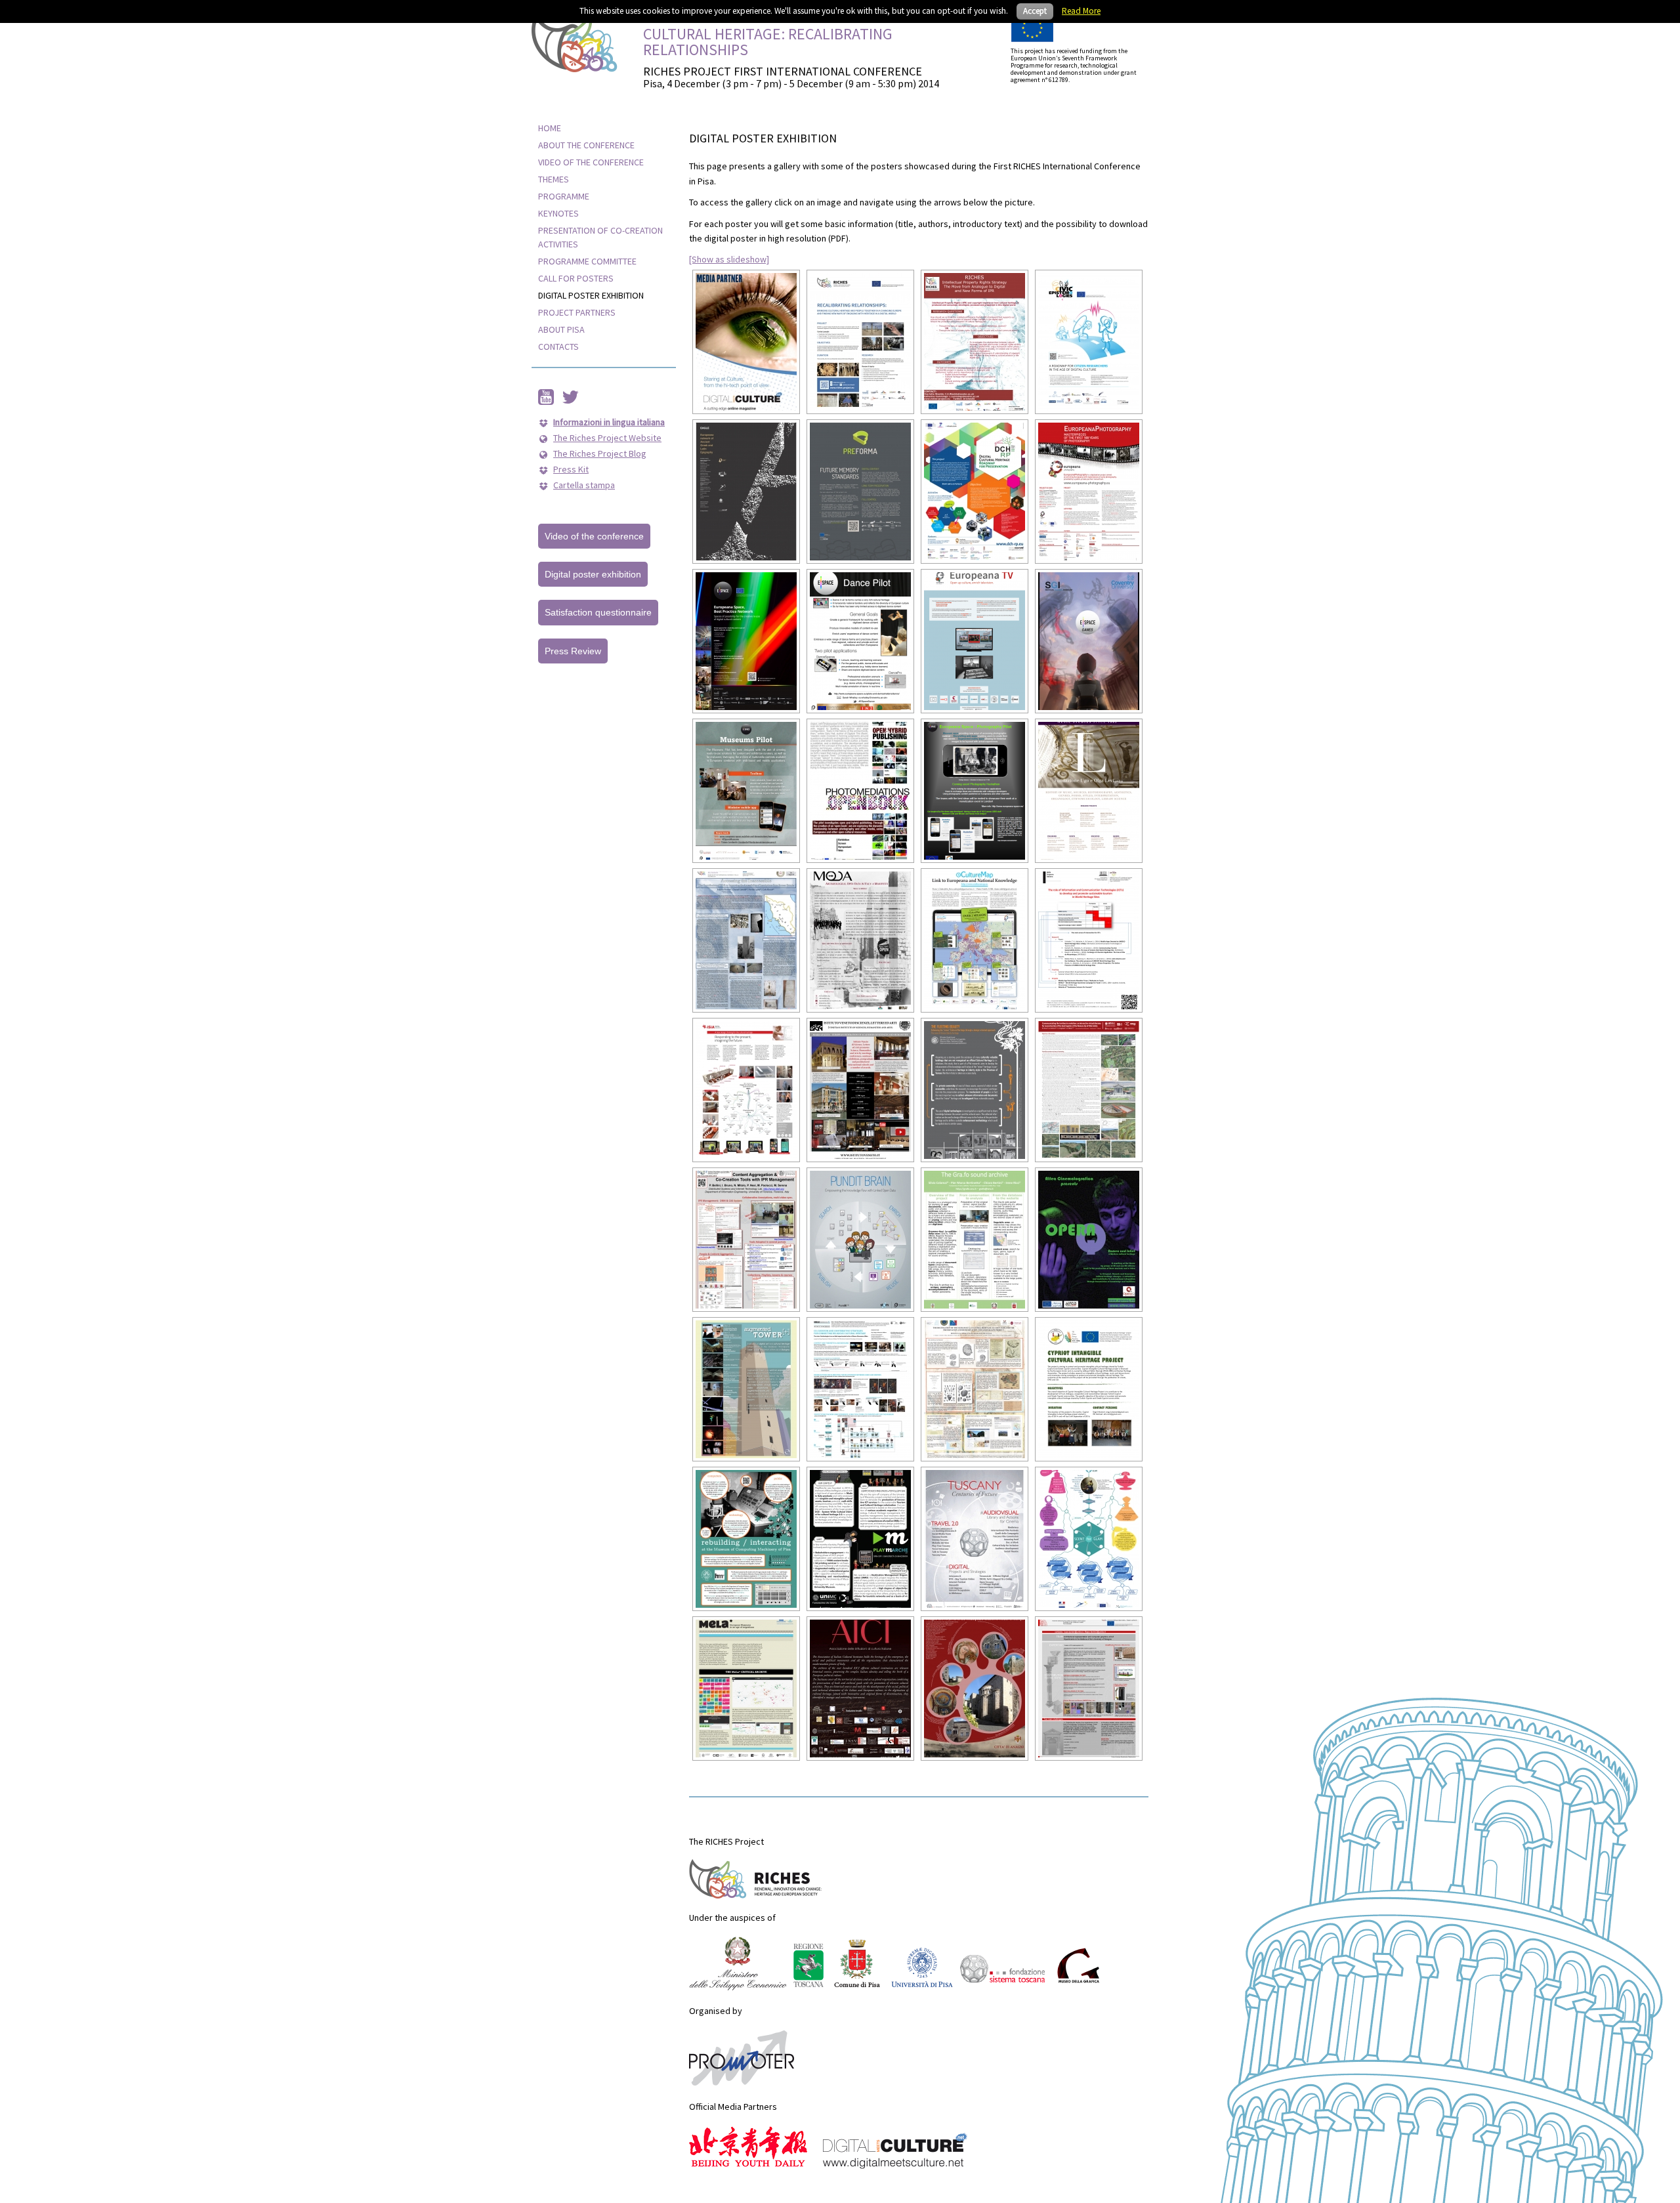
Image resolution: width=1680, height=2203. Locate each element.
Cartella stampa (584, 485)
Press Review (573, 651)
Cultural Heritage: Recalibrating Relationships (768, 42)
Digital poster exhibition (591, 295)
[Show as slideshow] (729, 259)
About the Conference (586, 145)
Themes (554, 179)
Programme (564, 196)
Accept (1035, 11)
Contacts (558, 346)
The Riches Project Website (607, 438)
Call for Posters (576, 278)
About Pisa (561, 329)
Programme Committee (587, 261)
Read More (1081, 11)
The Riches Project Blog (600, 453)
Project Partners (577, 312)
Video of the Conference (591, 162)
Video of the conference (594, 536)
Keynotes (558, 213)
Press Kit (571, 469)
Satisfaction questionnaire (598, 612)
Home (550, 128)
